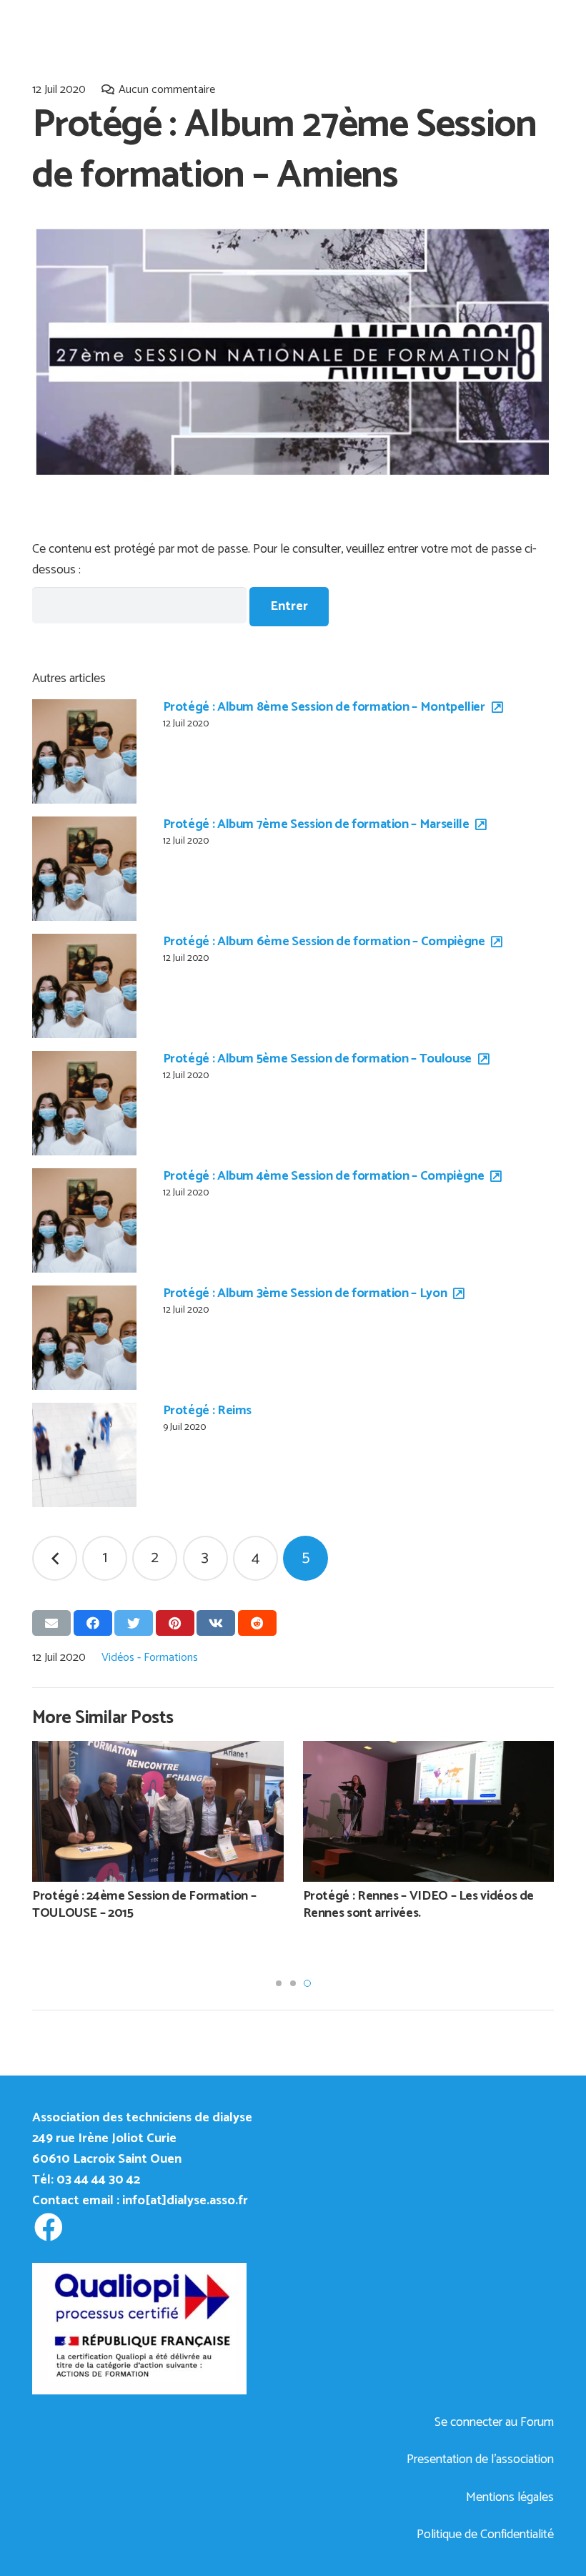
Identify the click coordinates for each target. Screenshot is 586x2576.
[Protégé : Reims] (84, 1455)
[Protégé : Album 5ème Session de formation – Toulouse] (84, 1103)
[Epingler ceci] (175, 1623)
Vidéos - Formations (150, 1658)
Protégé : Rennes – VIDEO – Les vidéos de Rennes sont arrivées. (419, 1904)
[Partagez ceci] (93, 1623)
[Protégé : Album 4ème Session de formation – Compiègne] (84, 1220)
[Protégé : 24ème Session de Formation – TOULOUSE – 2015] (158, 1811)
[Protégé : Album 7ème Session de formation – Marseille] (84, 869)
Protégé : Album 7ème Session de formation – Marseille (316, 824)
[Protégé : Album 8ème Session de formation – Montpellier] (84, 751)
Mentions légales (510, 2497)
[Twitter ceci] (134, 1623)
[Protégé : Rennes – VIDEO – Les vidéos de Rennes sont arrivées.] (429, 1811)
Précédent (55, 1558)
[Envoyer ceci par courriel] (51, 1623)
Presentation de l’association (480, 2459)
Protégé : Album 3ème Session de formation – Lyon (305, 1293)
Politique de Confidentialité (485, 2535)
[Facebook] (48, 2227)
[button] (279, 1983)
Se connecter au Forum (494, 2422)
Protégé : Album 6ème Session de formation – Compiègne (324, 942)
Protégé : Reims (208, 1411)
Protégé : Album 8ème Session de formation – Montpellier (324, 707)
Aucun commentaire (167, 90)
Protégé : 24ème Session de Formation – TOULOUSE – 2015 (144, 1904)
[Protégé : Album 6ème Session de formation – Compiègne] (84, 986)
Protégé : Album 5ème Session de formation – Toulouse (317, 1059)
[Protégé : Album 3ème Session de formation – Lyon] (84, 1338)
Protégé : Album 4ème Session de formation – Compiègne (324, 1176)
